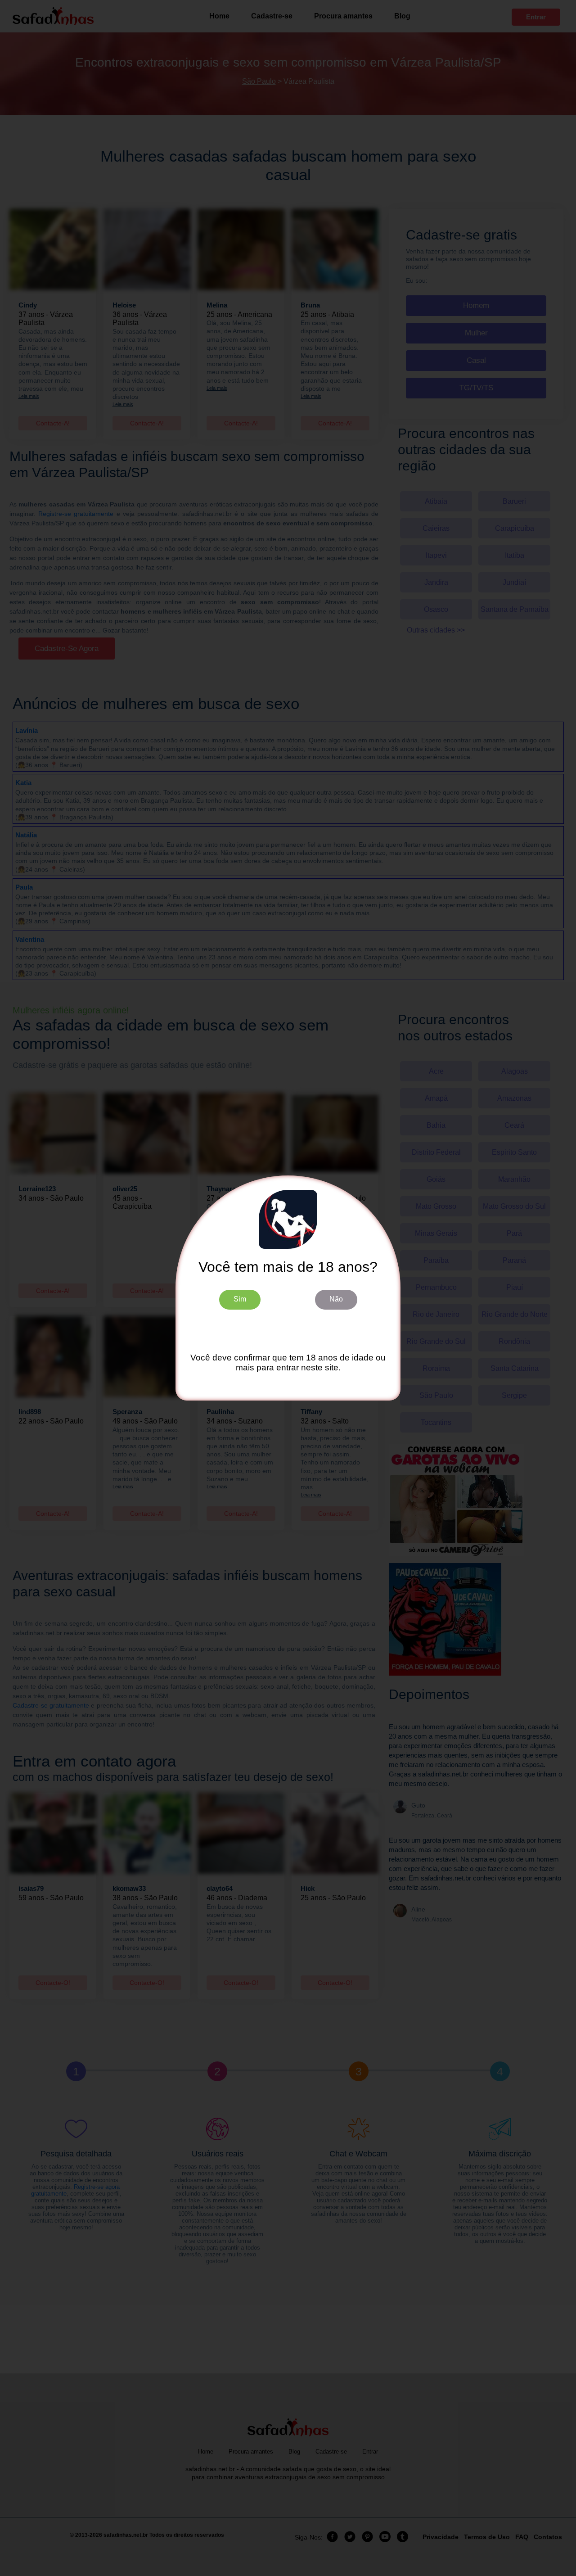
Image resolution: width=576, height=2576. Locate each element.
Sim (240, 1299)
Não (336, 1299)
